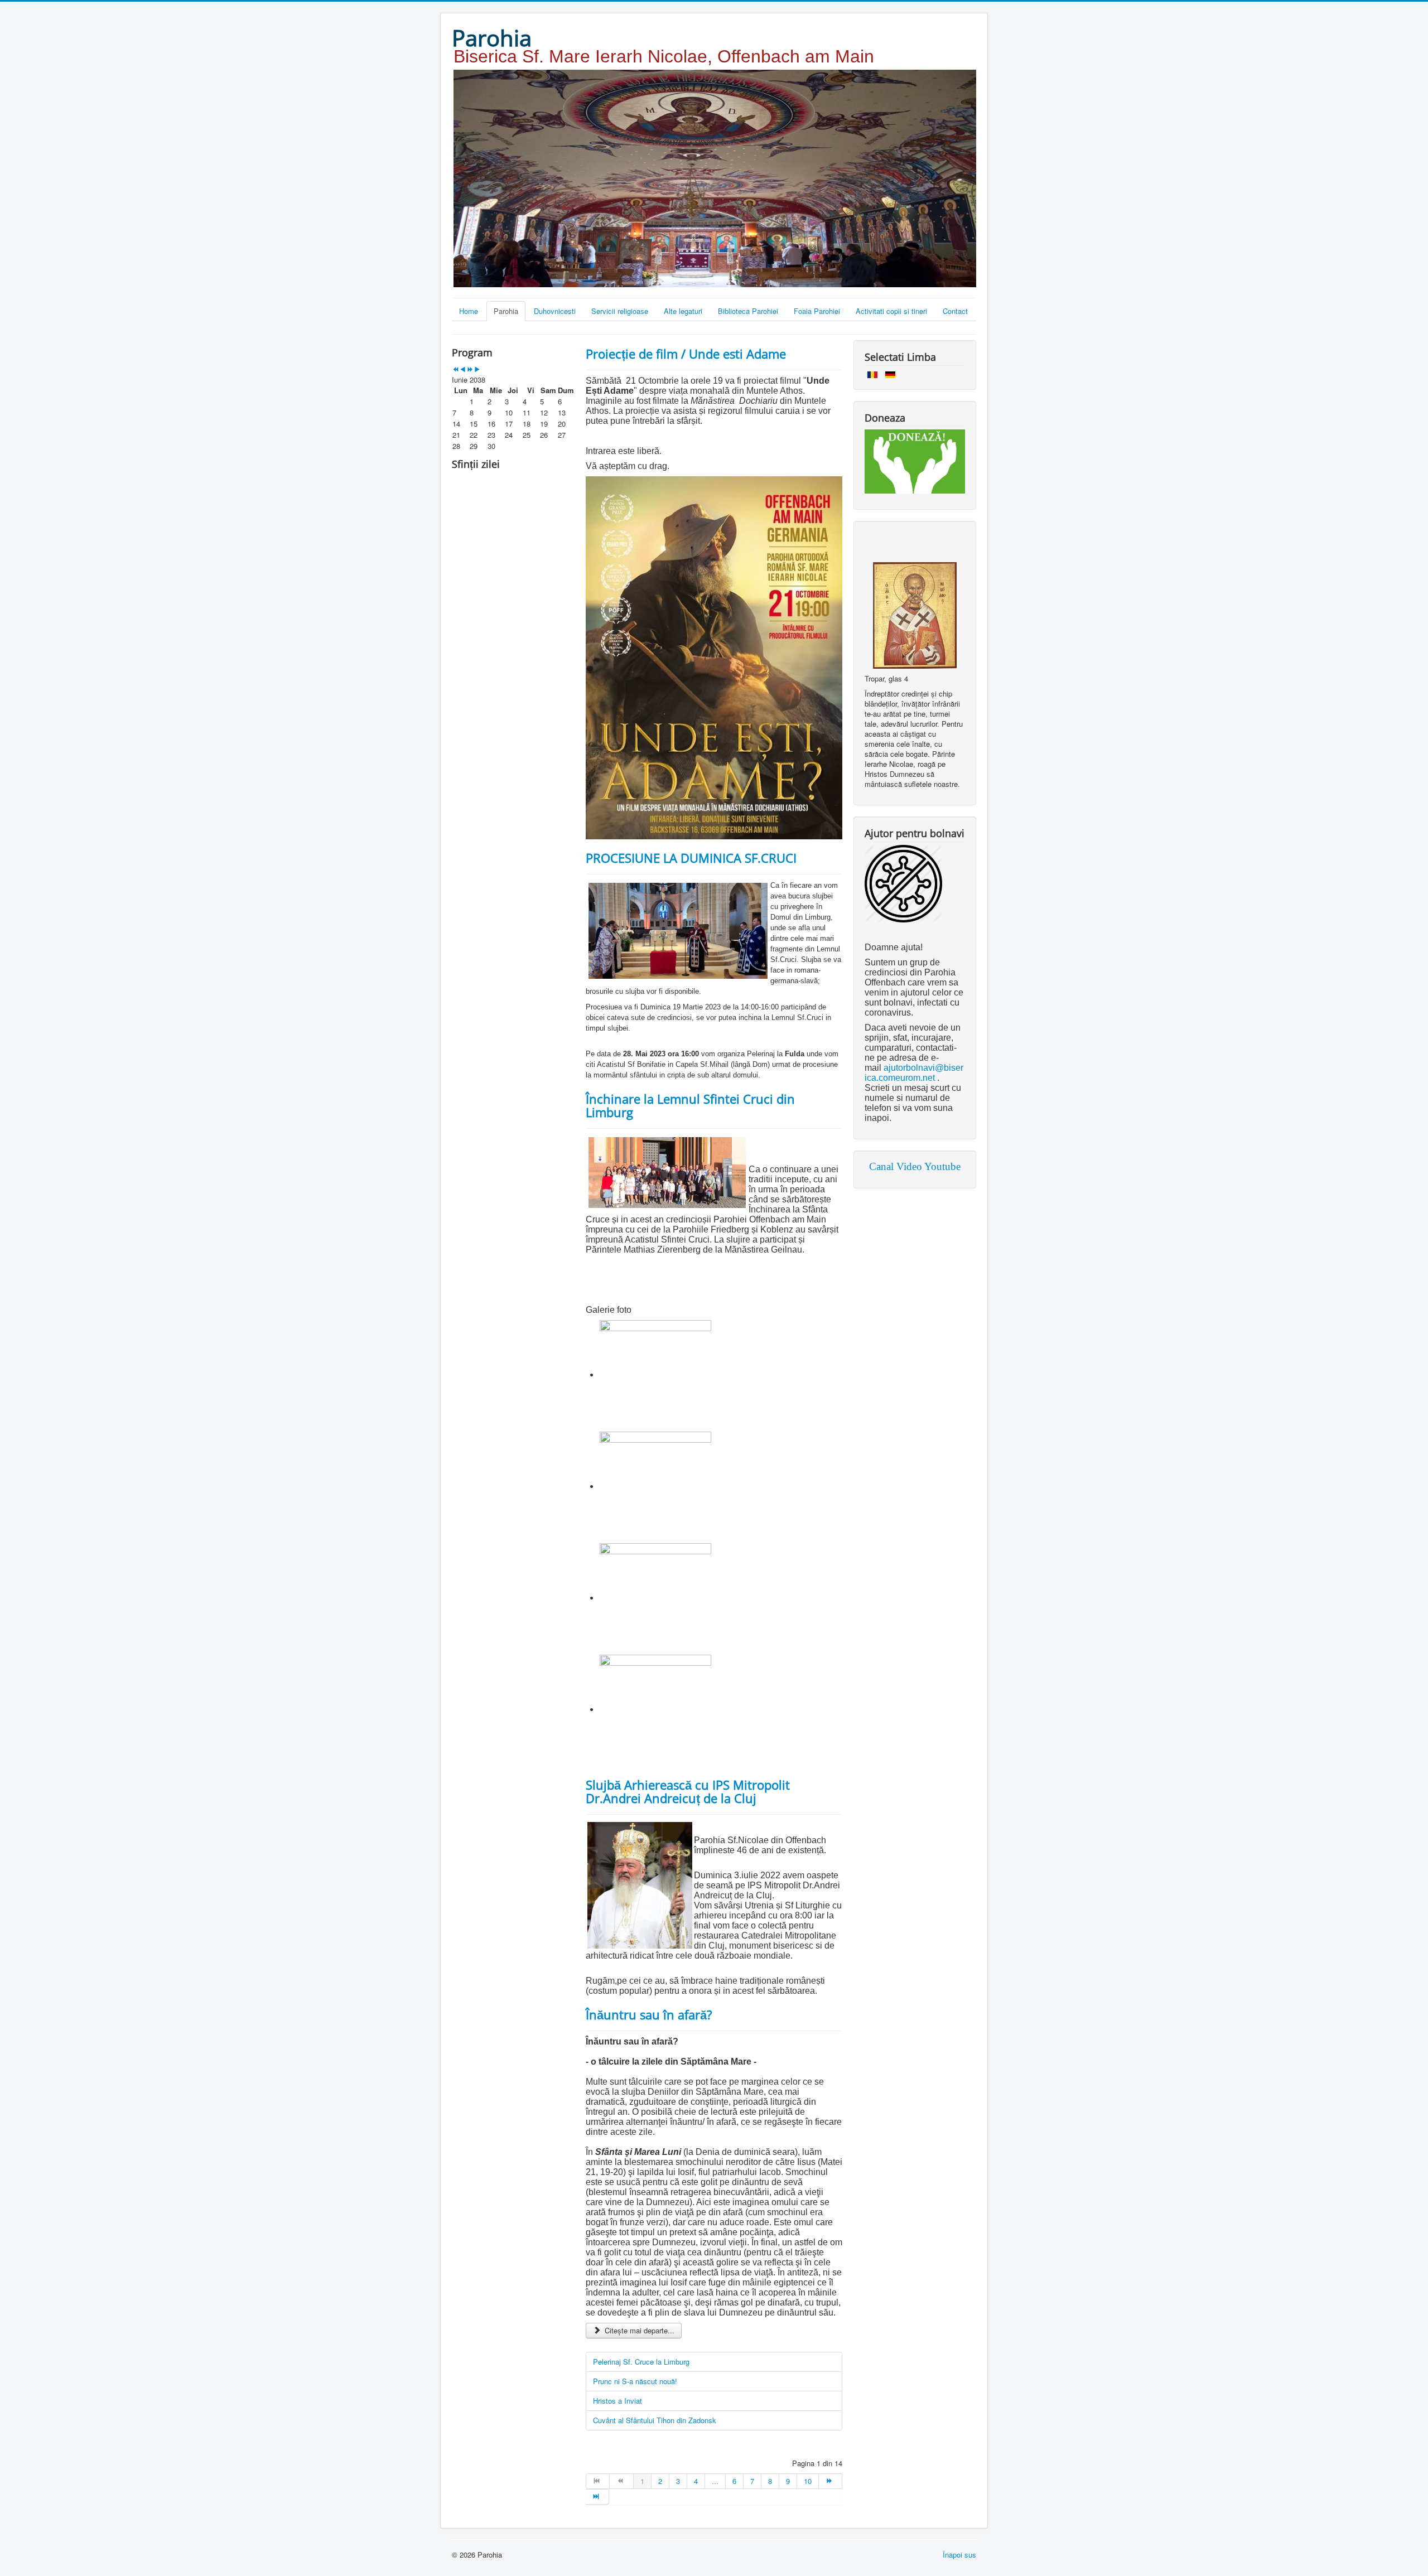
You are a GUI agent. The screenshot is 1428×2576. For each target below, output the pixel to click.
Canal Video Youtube (915, 1166)
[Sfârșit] (597, 2497)
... (715, 2481)
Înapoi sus (959, 2555)
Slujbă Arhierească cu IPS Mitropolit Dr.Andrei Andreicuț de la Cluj (688, 1791)
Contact (955, 311)
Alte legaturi (683, 311)
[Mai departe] (831, 2481)
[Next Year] (470, 369)
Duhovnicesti (555, 311)
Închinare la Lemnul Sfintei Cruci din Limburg (690, 1105)
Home (469, 311)
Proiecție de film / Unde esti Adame (686, 354)
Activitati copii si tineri (891, 311)
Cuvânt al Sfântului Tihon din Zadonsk (655, 2420)
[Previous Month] (463, 369)
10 (808, 2481)
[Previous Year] (455, 369)
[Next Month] (477, 369)
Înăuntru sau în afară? (649, 2014)
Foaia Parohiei (817, 311)
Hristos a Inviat (617, 2401)
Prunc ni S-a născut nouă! (635, 2381)
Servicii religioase (620, 311)
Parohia (506, 311)
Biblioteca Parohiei (748, 311)
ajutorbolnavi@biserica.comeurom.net (914, 1073)
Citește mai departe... (638, 2330)
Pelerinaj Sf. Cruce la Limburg (641, 2362)
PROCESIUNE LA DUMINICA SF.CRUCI (691, 858)
